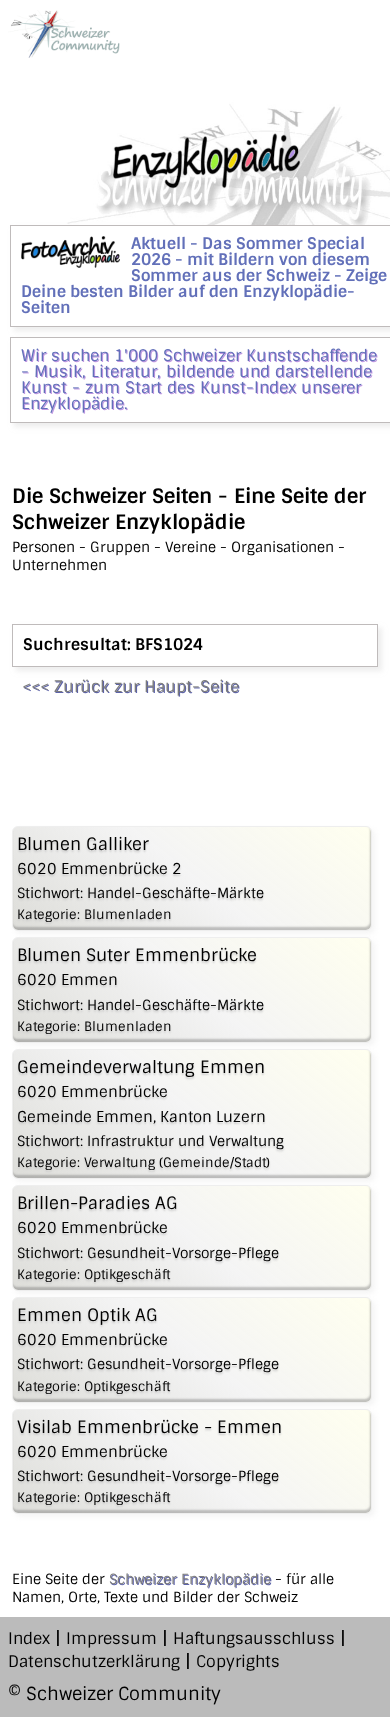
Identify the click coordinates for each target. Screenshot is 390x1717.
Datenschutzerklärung (94, 1661)
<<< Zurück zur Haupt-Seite (130, 686)
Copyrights (238, 1661)
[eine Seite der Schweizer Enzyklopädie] (64, 34)
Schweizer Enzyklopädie (190, 1579)
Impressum (111, 1638)
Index (29, 1638)
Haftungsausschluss (254, 1638)
